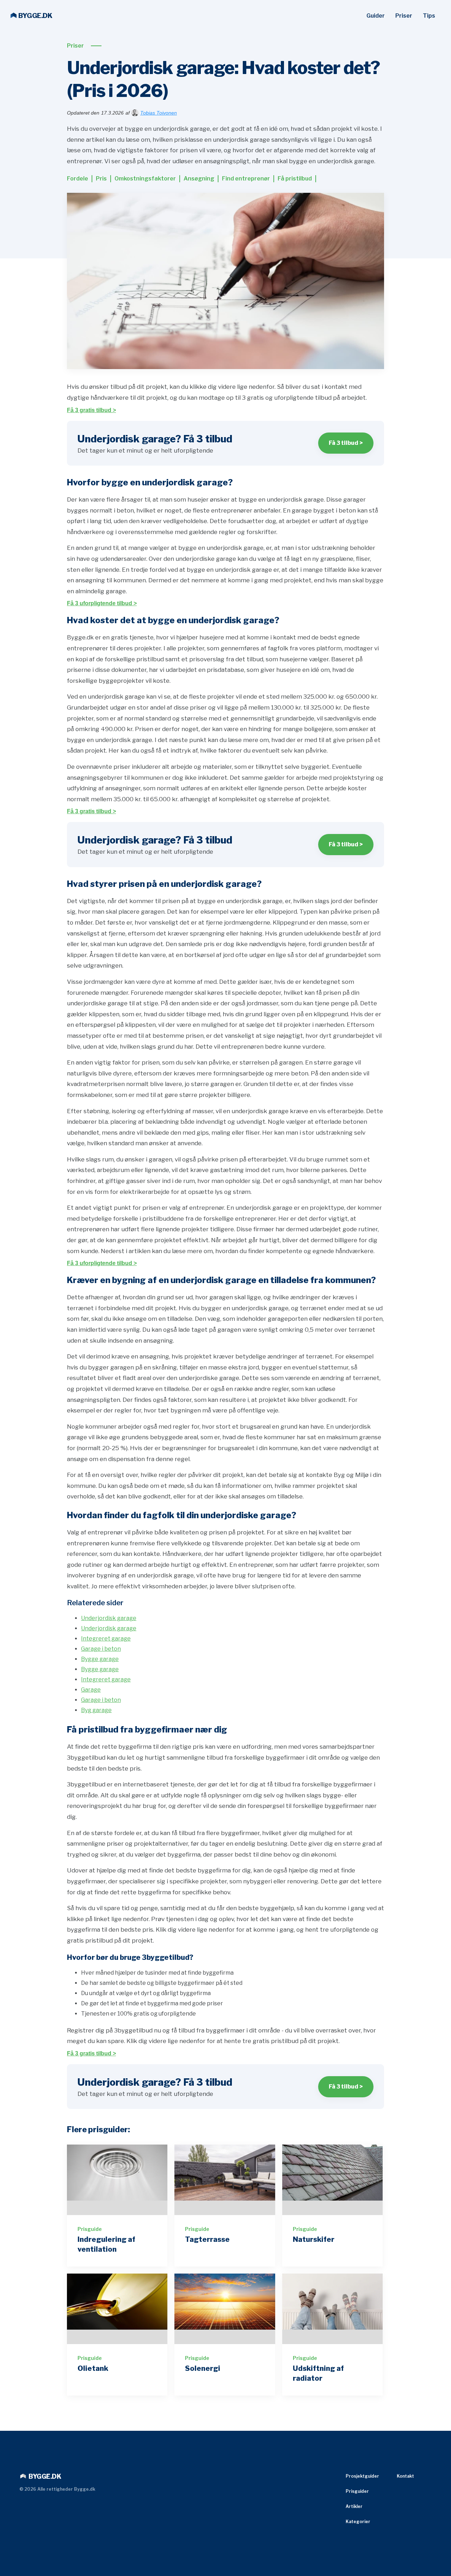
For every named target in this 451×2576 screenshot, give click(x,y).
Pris (101, 179)
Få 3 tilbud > (346, 443)
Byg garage (96, 1710)
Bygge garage (100, 1659)
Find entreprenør (246, 179)
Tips (429, 16)
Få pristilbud (295, 179)
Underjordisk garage (109, 1618)
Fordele (78, 179)
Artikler (354, 2506)
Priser (404, 16)
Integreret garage (106, 1639)
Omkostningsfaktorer (145, 179)
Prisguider (357, 2491)
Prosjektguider (362, 2476)
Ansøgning (199, 179)
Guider (376, 16)
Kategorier (358, 2522)
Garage (91, 1690)
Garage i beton (101, 1649)
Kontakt (405, 2476)
